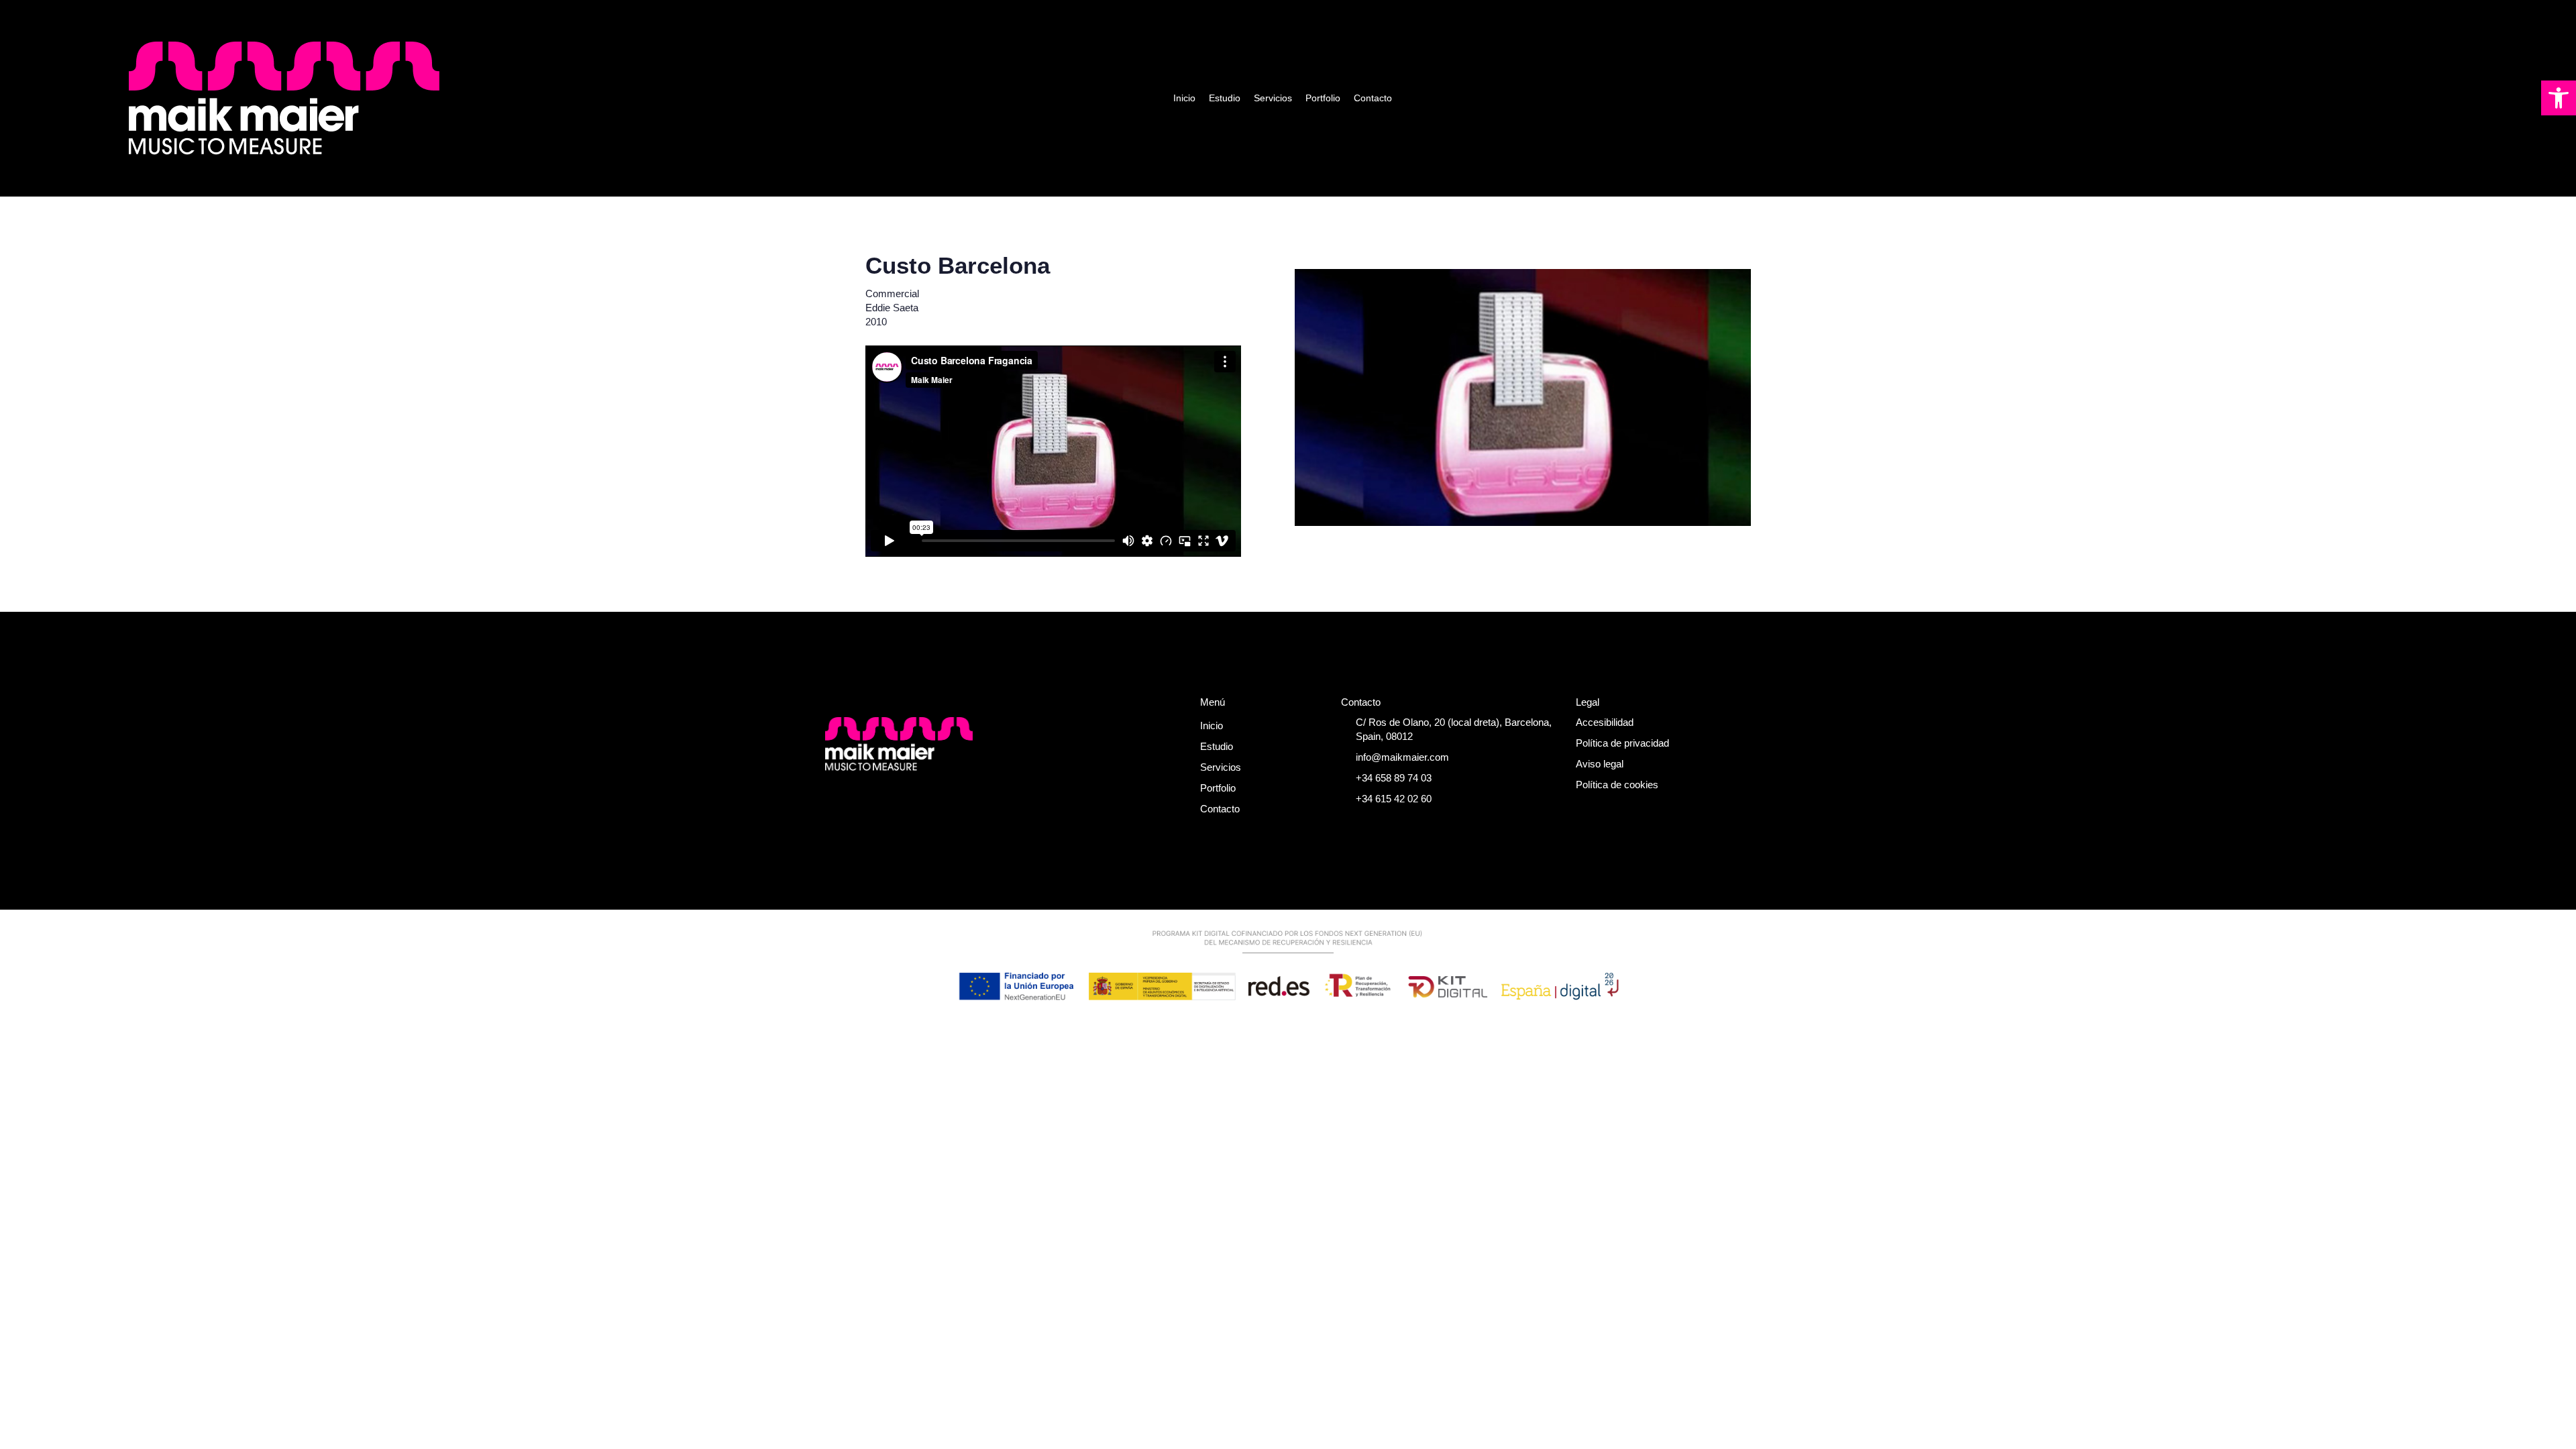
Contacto (1373, 98)
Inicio (1184, 98)
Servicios (1273, 98)
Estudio (1225, 98)
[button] (2559, 98)
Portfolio (1323, 98)
